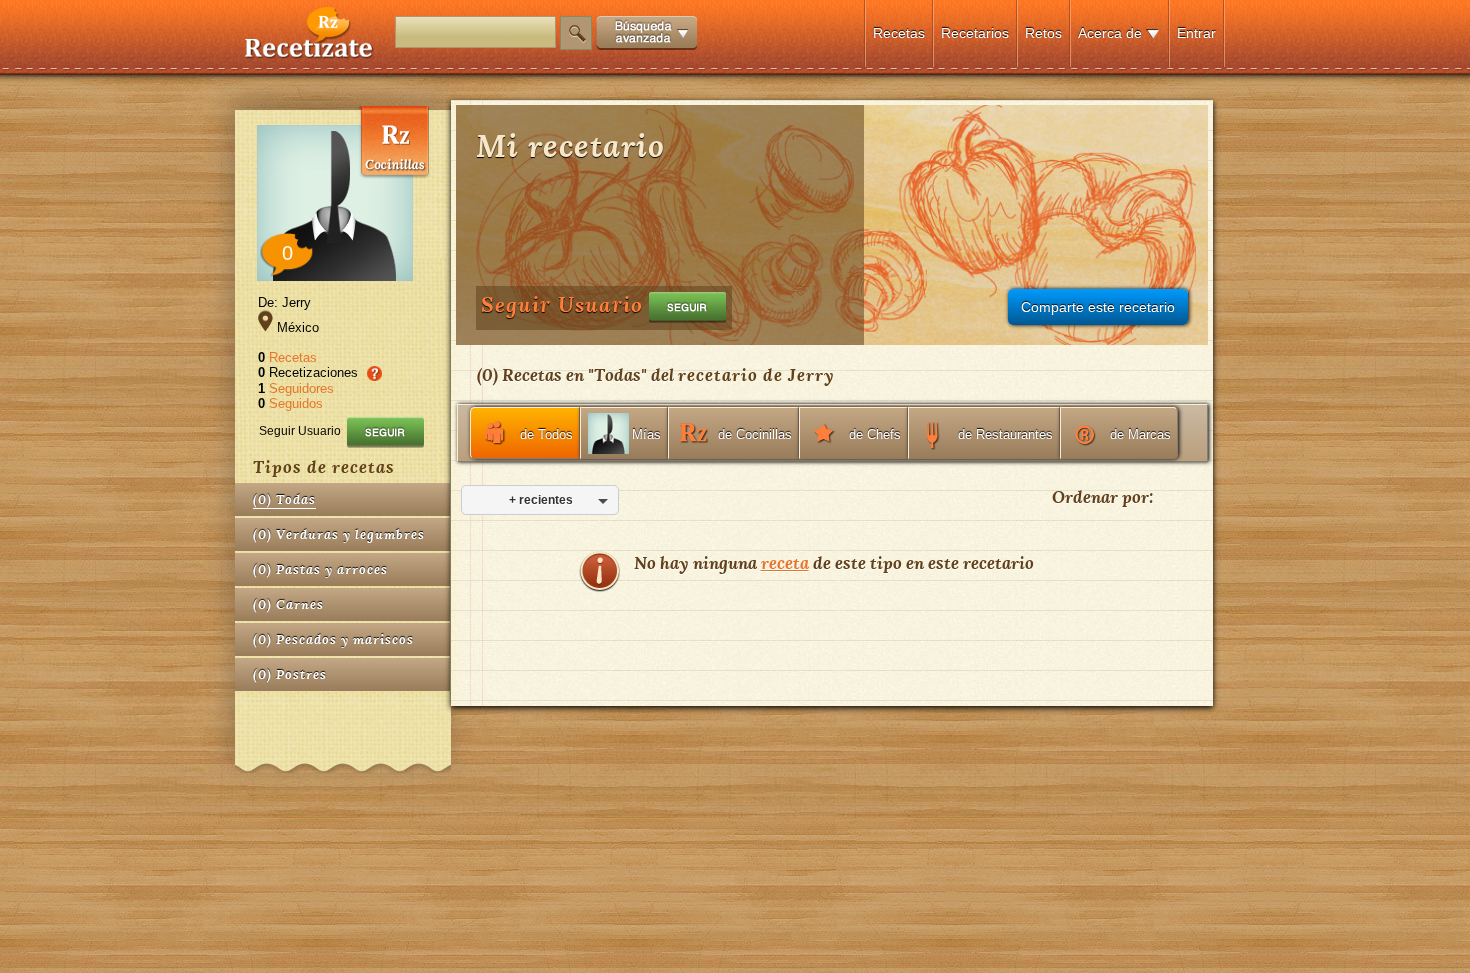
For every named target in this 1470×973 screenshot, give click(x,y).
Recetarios (975, 33)
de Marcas (1140, 434)
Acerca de (1110, 33)
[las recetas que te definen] (309, 53)
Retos (1043, 33)
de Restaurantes (1005, 434)
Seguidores (301, 388)
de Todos (546, 434)
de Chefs (875, 434)
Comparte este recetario (1098, 307)
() (284, 499)
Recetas (899, 33)
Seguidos (296, 403)
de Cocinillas (755, 434)
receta (785, 562)
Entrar (1196, 33)
